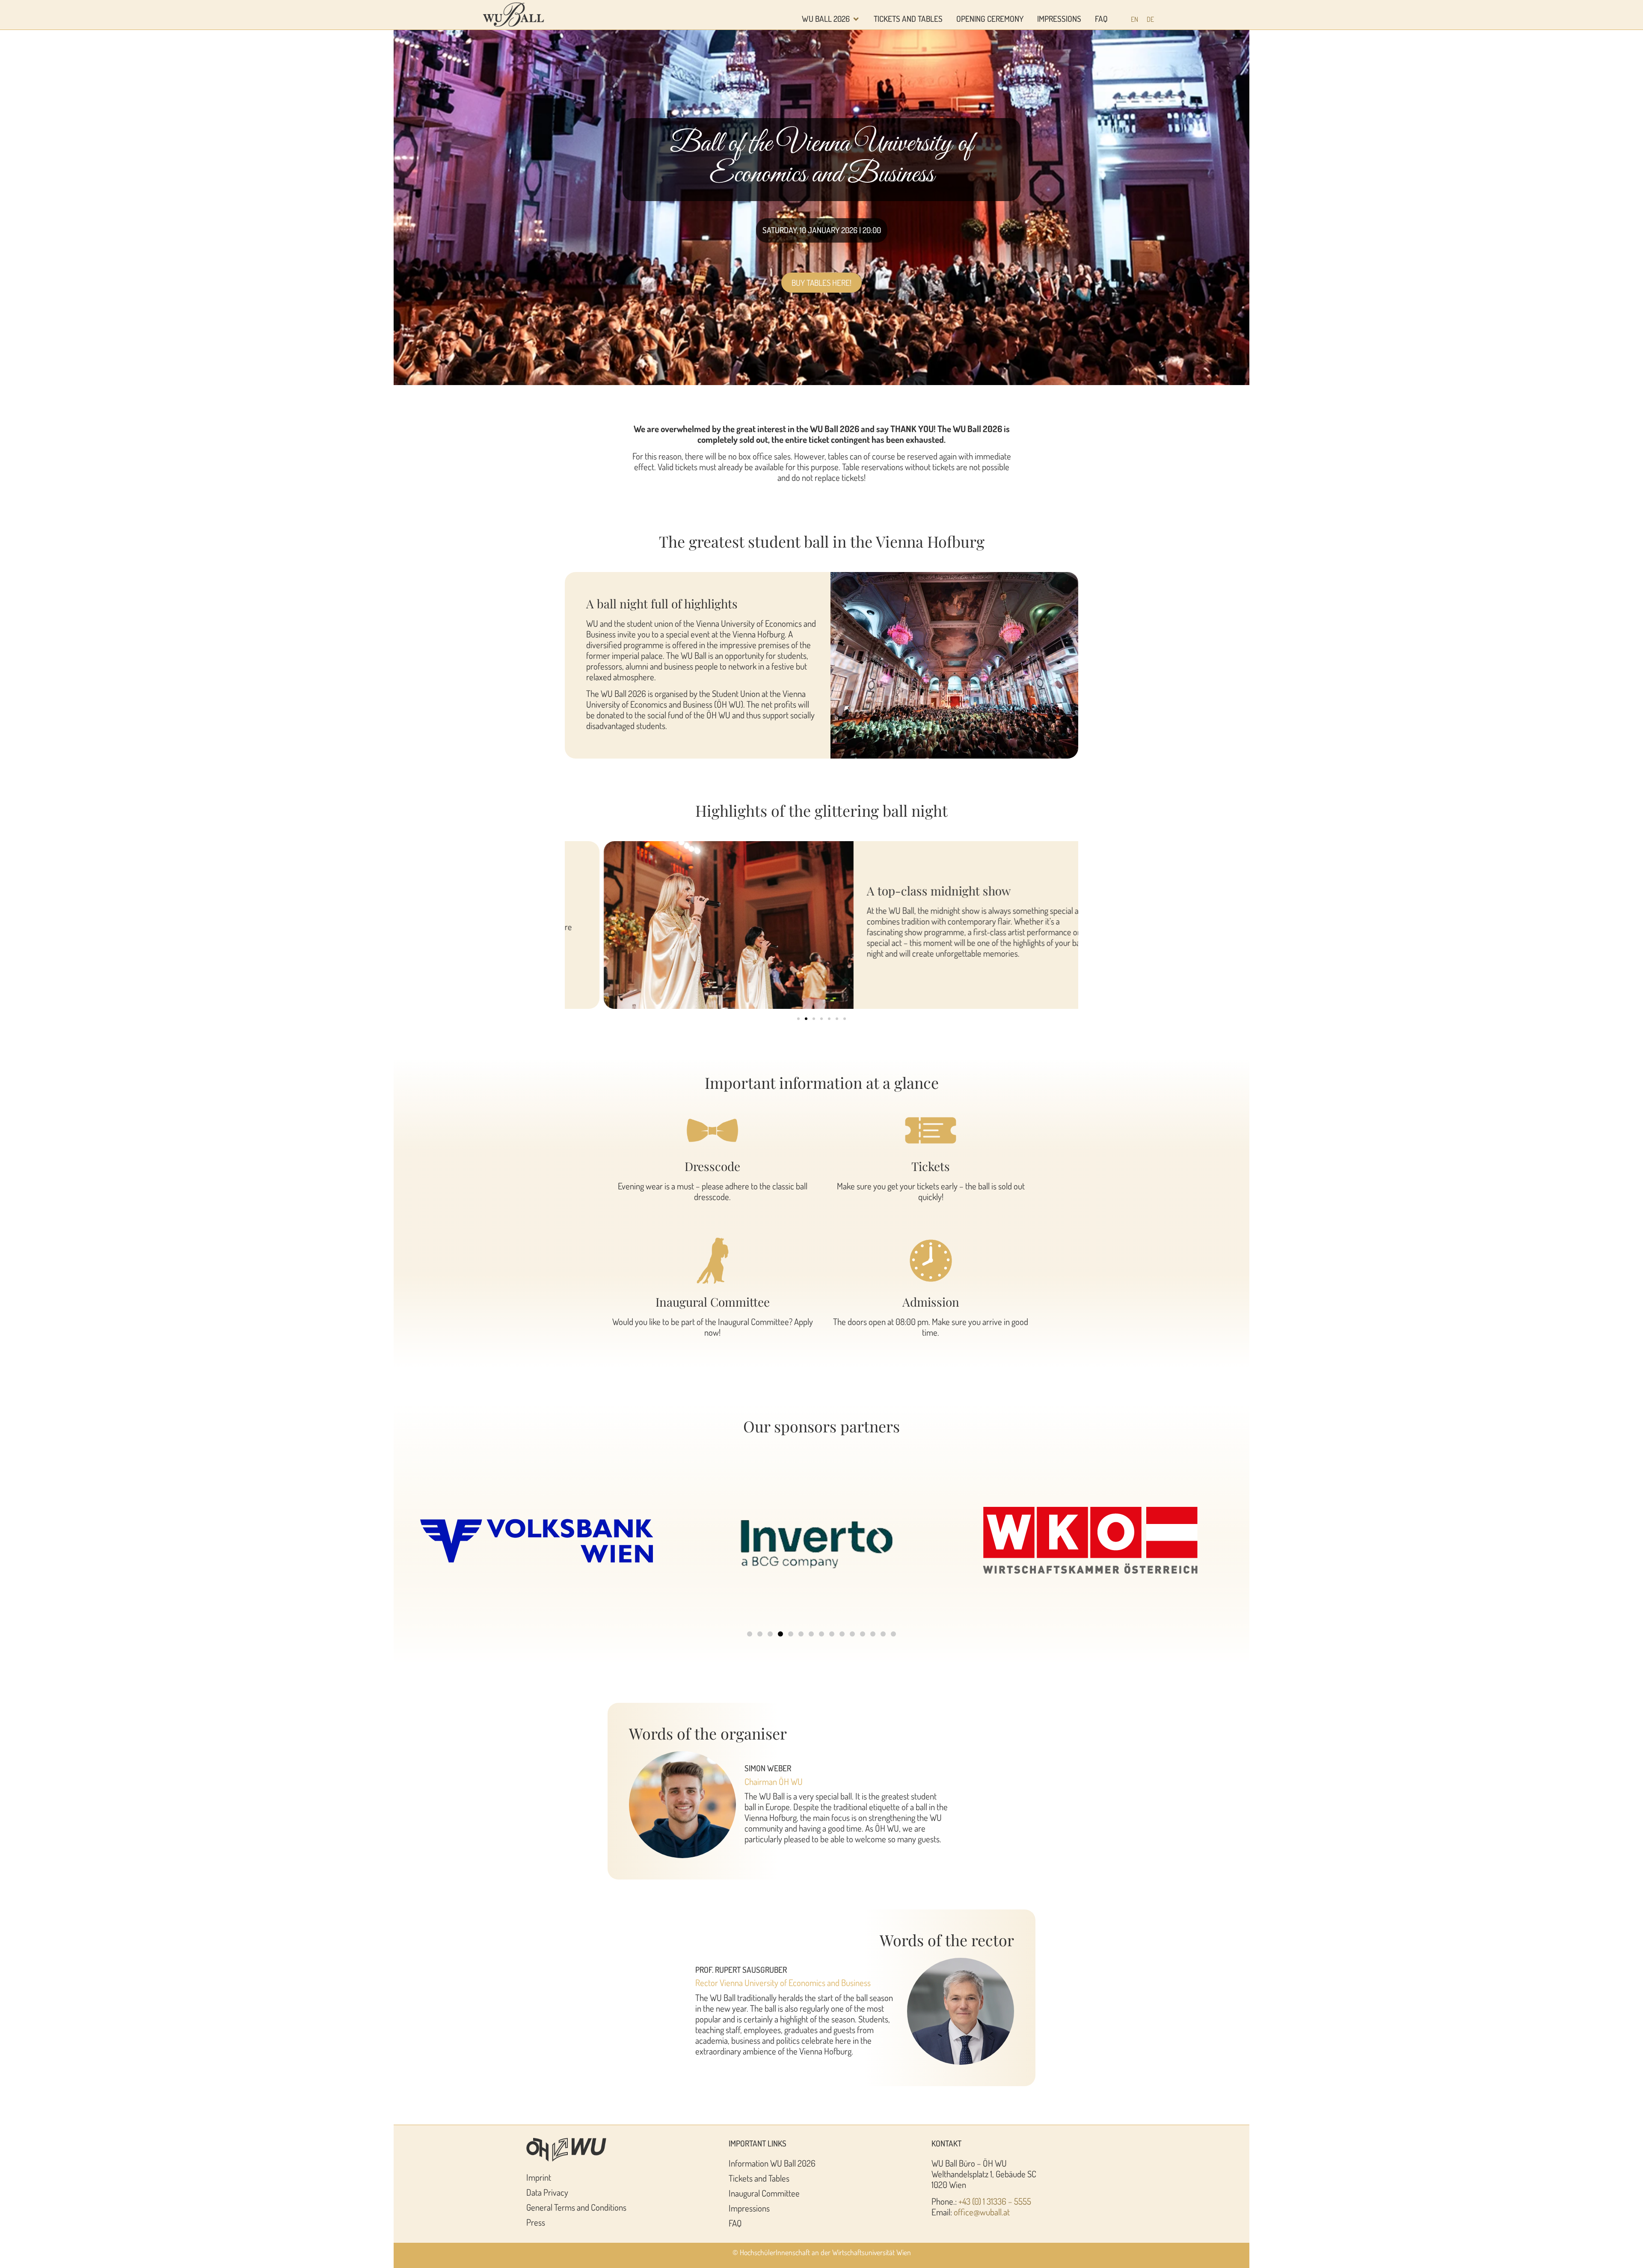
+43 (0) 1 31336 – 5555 (995, 2201)
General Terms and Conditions (576, 2207)
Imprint (539, 2177)
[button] (798, 1019)
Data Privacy (547, 2192)
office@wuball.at (982, 2212)
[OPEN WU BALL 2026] (856, 19)
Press (536, 2222)
